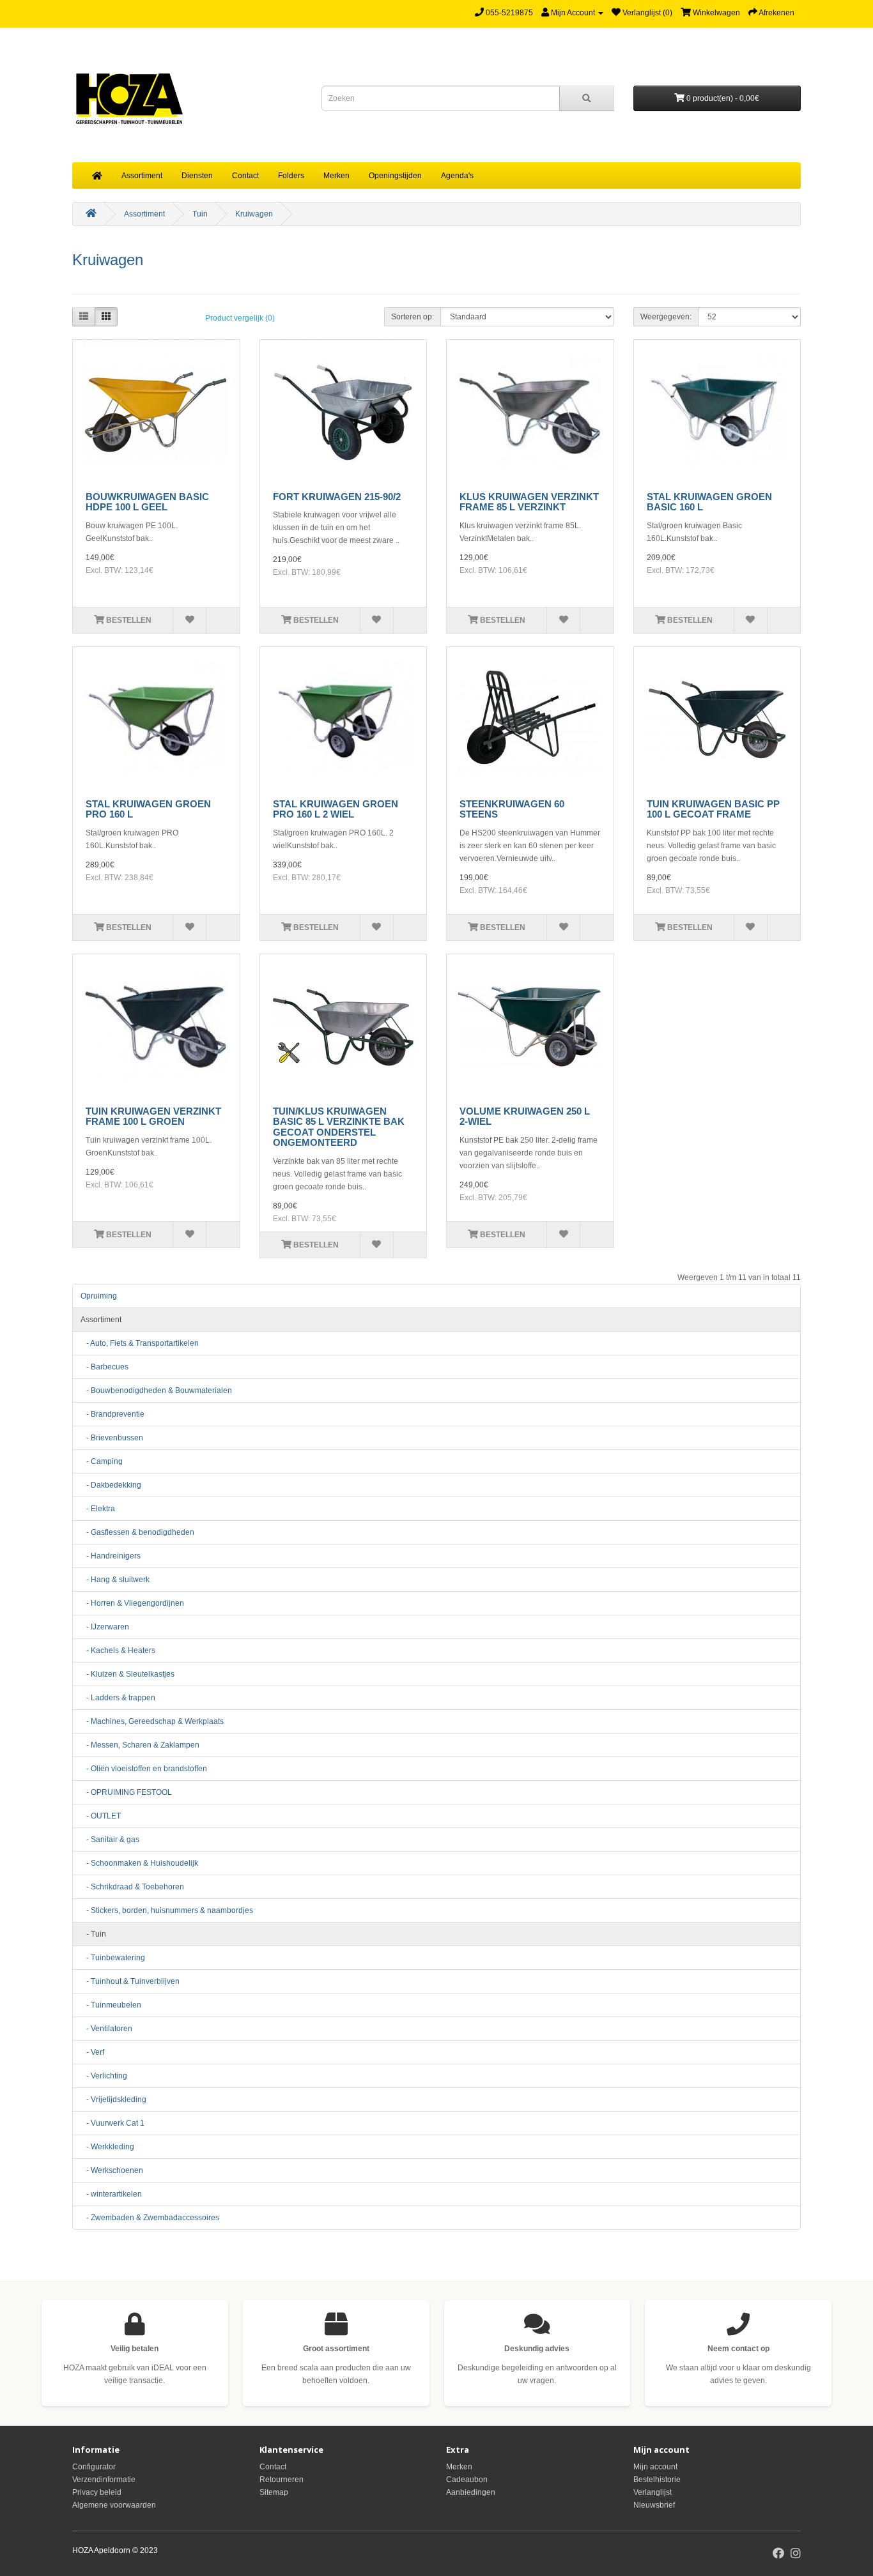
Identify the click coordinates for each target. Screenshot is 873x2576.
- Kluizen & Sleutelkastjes (127, 1674)
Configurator (94, 2467)
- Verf (92, 2052)
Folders (291, 176)
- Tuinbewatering (113, 1958)
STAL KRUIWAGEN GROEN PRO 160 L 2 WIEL (336, 809)
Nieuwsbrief (654, 2505)
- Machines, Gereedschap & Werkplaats (152, 1721)
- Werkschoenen (112, 2170)
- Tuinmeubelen (111, 2005)
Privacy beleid (97, 2492)
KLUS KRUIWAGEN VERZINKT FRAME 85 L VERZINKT (529, 502)
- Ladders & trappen (118, 1698)
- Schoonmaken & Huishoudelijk (139, 1863)
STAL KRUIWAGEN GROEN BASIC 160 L (709, 502)
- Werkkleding (107, 2147)
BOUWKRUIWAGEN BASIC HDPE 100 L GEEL (147, 502)
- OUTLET (101, 1816)
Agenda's (457, 176)
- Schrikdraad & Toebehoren (132, 1887)
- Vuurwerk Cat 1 (112, 2123)
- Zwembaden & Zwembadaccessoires (150, 2218)
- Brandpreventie (112, 1414)
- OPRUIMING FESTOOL (126, 1792)
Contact (245, 176)
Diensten (197, 176)
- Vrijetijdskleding (113, 2100)
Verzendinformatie (104, 2480)
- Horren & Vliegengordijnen (132, 1603)
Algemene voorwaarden (114, 2505)
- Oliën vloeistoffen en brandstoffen (144, 1769)
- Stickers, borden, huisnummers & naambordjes (167, 1910)
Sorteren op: (413, 317)
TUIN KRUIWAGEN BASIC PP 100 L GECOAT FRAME (713, 809)
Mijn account (655, 2467)
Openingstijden (395, 176)
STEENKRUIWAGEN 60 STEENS (512, 809)
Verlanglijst (653, 2492)
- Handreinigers (111, 1556)
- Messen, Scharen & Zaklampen (140, 1745)
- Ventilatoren (106, 2029)
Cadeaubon (467, 2480)
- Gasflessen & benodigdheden (137, 1532)
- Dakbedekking (111, 1485)
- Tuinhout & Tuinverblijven (130, 1981)
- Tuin (93, 1934)
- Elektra (98, 1509)
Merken (336, 176)
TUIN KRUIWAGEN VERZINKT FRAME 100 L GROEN (153, 1117)
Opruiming (99, 1296)
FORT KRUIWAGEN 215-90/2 (337, 497)
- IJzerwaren (105, 1627)
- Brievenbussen (112, 1438)
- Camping (102, 1461)
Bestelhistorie (657, 2480)
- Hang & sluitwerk (115, 1580)
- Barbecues (104, 1367)
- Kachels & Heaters (118, 1650)
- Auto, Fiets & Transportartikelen (140, 1343)
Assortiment (142, 176)
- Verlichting (104, 2076)
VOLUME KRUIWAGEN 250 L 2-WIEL (525, 1117)
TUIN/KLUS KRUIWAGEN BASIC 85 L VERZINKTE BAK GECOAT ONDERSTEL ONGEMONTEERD (339, 1127)
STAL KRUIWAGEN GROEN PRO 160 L (148, 809)
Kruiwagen (254, 214)
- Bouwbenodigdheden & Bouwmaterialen (156, 1391)
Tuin (200, 214)
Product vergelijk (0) (240, 318)
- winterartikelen (111, 2194)
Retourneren (282, 2480)
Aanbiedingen (471, 2492)
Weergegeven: (666, 317)
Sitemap (274, 2492)
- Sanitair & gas (110, 1840)
